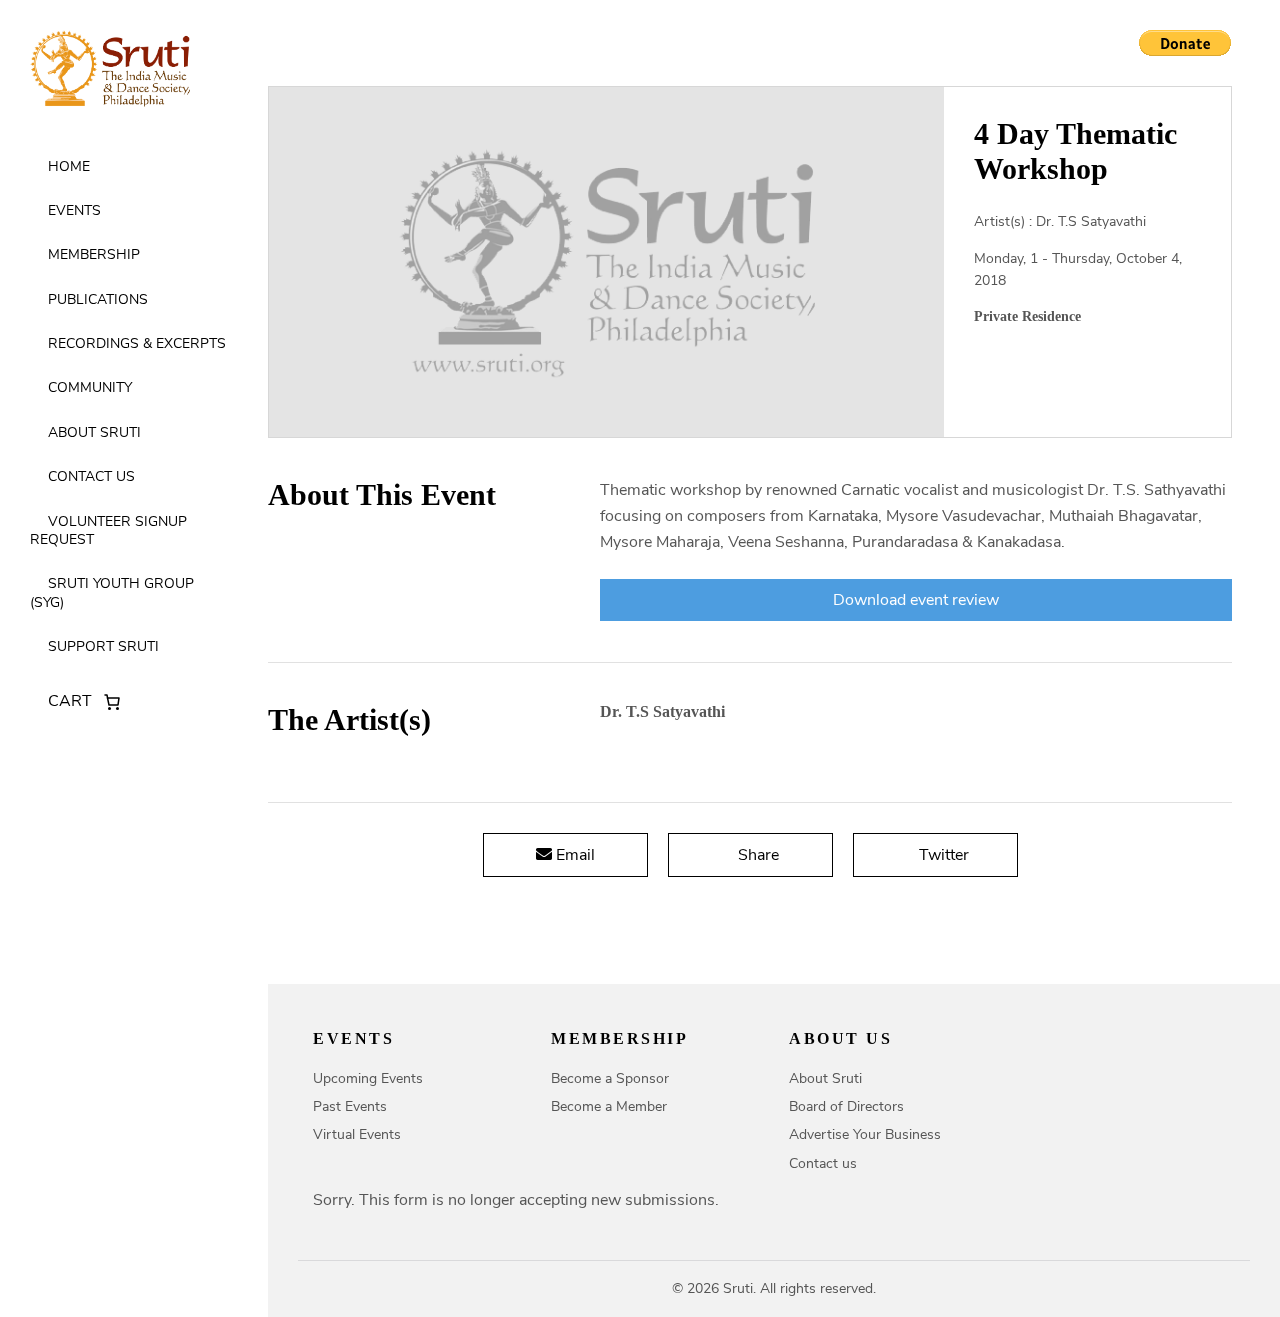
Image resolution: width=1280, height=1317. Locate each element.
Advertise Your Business (865, 1134)
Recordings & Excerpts (137, 343)
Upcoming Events (368, 1078)
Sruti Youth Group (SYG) (112, 592)
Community (90, 387)
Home (69, 166)
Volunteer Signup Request (108, 530)
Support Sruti (103, 646)
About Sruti (94, 432)
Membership (94, 254)
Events (74, 210)
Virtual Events (357, 1134)
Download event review (916, 600)
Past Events (350, 1106)
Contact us (91, 476)
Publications (98, 299)
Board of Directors (846, 1106)
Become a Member (609, 1106)
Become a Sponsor (610, 1078)
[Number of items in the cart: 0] (112, 702)
